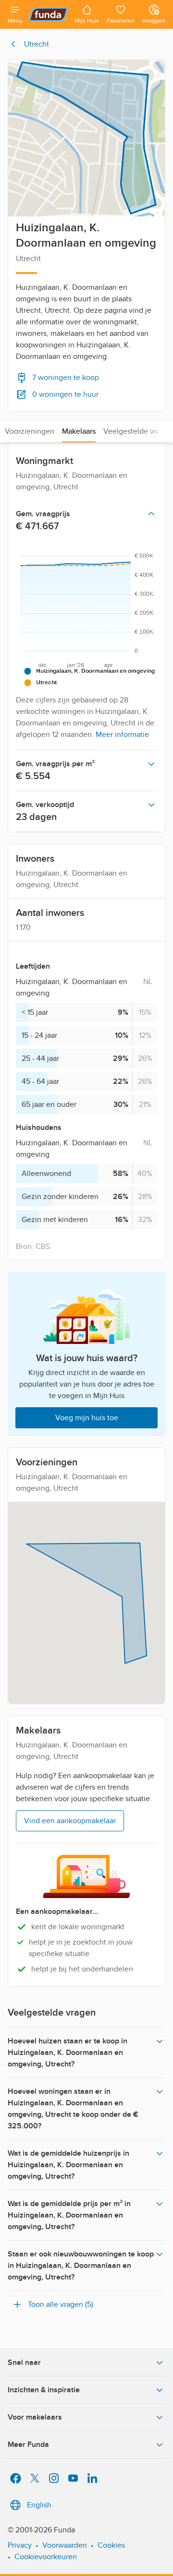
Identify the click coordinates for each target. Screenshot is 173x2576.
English (39, 2505)
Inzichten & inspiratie (44, 2390)
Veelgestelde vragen (138, 431)
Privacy (20, 2545)
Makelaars (79, 431)
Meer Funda (28, 2445)
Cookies (111, 2545)
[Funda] (49, 14)
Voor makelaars (35, 2417)
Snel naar (24, 2362)
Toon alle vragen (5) (61, 2304)
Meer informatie (122, 735)
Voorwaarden (65, 2545)
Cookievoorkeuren (46, 2557)
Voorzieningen (30, 431)
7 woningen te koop (66, 378)
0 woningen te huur (65, 394)
